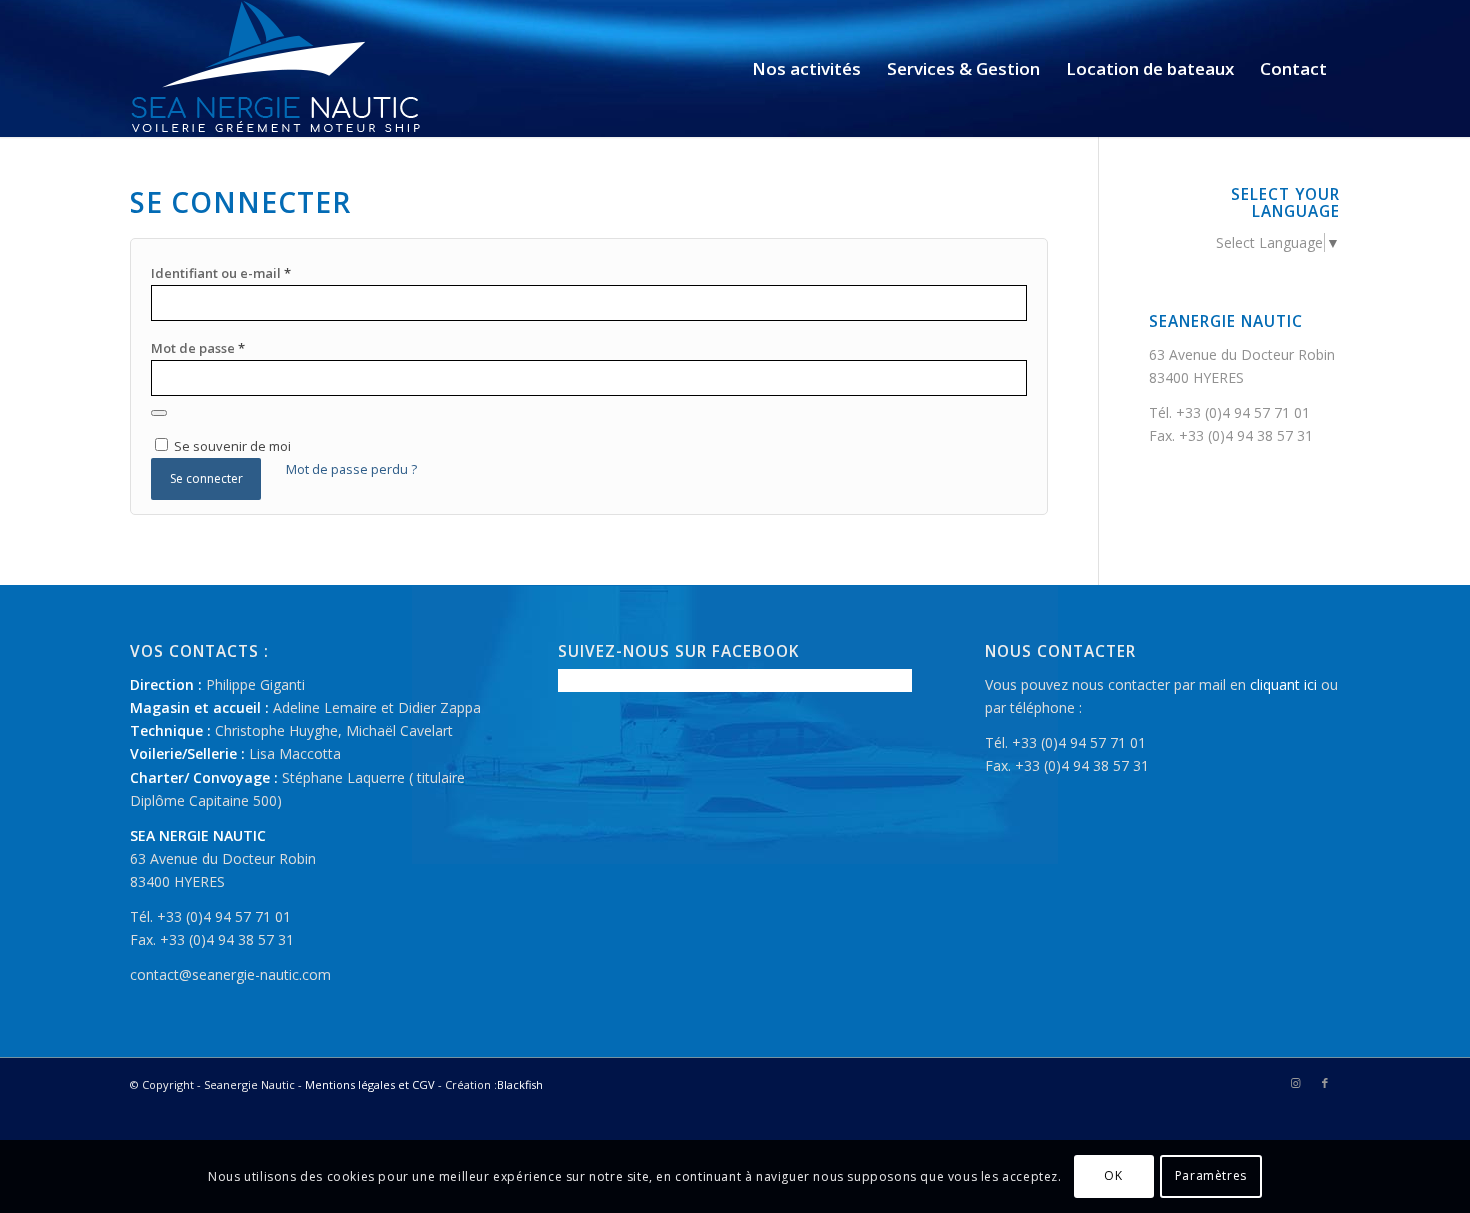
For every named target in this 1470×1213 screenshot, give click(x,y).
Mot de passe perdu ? (351, 469)
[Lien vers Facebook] (1325, 1083)
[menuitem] (806, 68)
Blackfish (520, 1084)
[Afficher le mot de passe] (159, 413)
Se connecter (206, 478)
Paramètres (1211, 1175)
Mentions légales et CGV (370, 1084)
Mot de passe (198, 348)
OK (1113, 1175)
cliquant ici (1283, 684)
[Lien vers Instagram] (1295, 1083)
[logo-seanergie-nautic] (276, 68)
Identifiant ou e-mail (221, 273)
